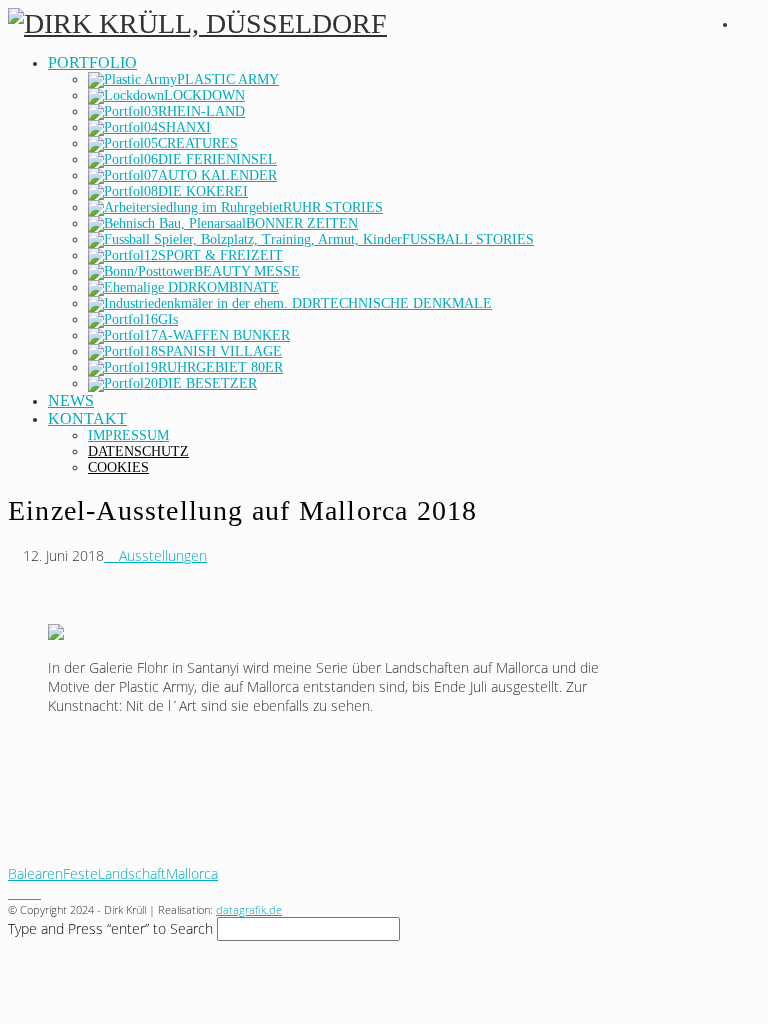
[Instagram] (24, 892)
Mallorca (192, 873)
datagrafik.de (249, 909)
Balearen (35, 873)
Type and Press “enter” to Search (110, 928)
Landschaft (132, 873)
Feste (80, 873)
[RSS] (35, 892)
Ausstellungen (161, 555)
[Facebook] (13, 892)
